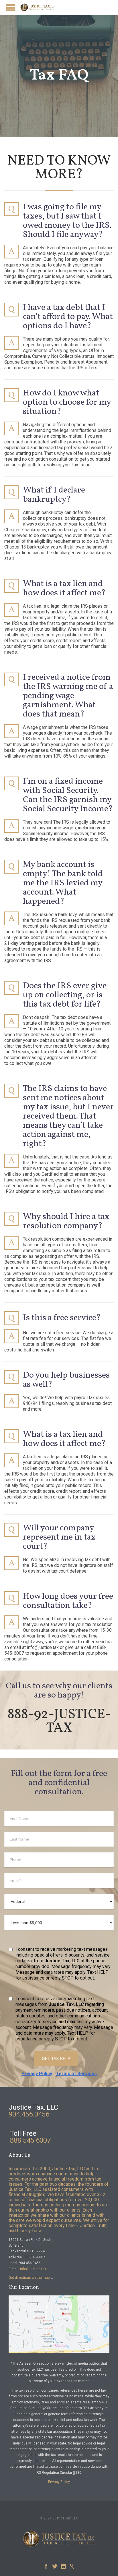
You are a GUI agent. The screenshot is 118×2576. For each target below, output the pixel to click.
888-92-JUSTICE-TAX (59, 1721)
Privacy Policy (37, 2074)
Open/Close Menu (11, 8)
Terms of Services (76, 2074)
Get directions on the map (29, 2278)
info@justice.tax (33, 2269)
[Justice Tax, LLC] (37, 7)
